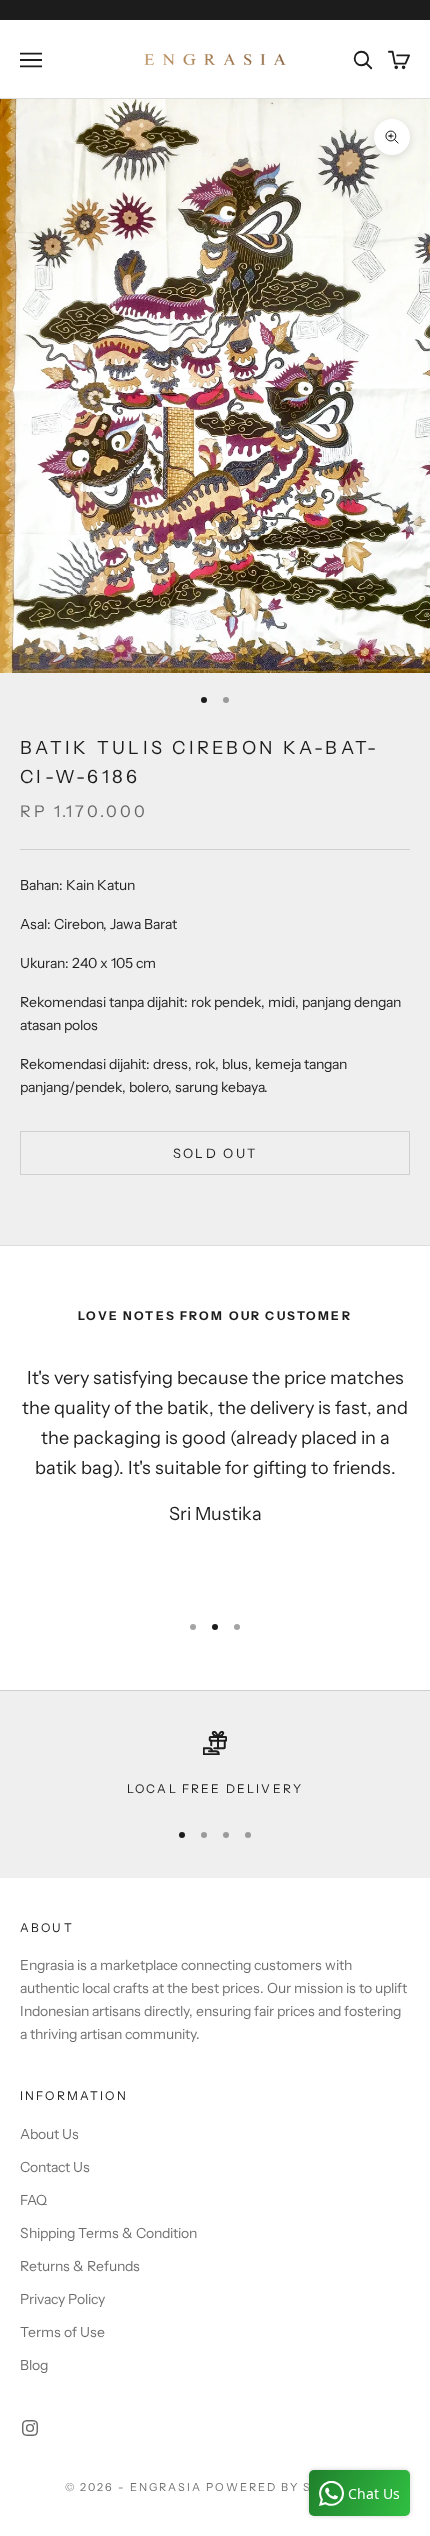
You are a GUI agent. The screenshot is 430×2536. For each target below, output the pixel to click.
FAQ (33, 2200)
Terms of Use (62, 2332)
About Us (49, 2134)
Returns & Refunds (80, 2266)
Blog (34, 2365)
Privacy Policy (62, 2299)
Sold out (215, 1153)
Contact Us (55, 2167)
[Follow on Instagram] (30, 2428)
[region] (215, 1765)
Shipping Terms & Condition (108, 2233)
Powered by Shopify (285, 2487)
